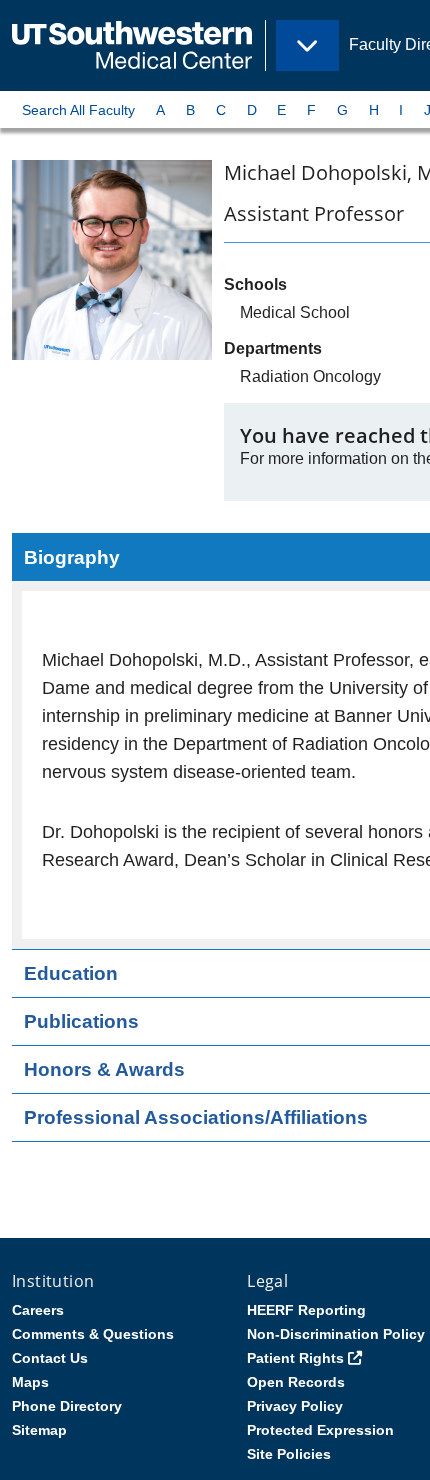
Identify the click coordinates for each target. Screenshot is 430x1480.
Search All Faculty (78, 110)
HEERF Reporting (306, 1310)
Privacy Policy (295, 1406)
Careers (38, 1310)
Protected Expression (320, 1430)
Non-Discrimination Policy (336, 1334)
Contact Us (50, 1358)
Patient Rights (295, 1358)
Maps (30, 1382)
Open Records (296, 1382)
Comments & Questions (93, 1334)
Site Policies (289, 1454)
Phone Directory (67, 1406)
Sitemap (39, 1430)
